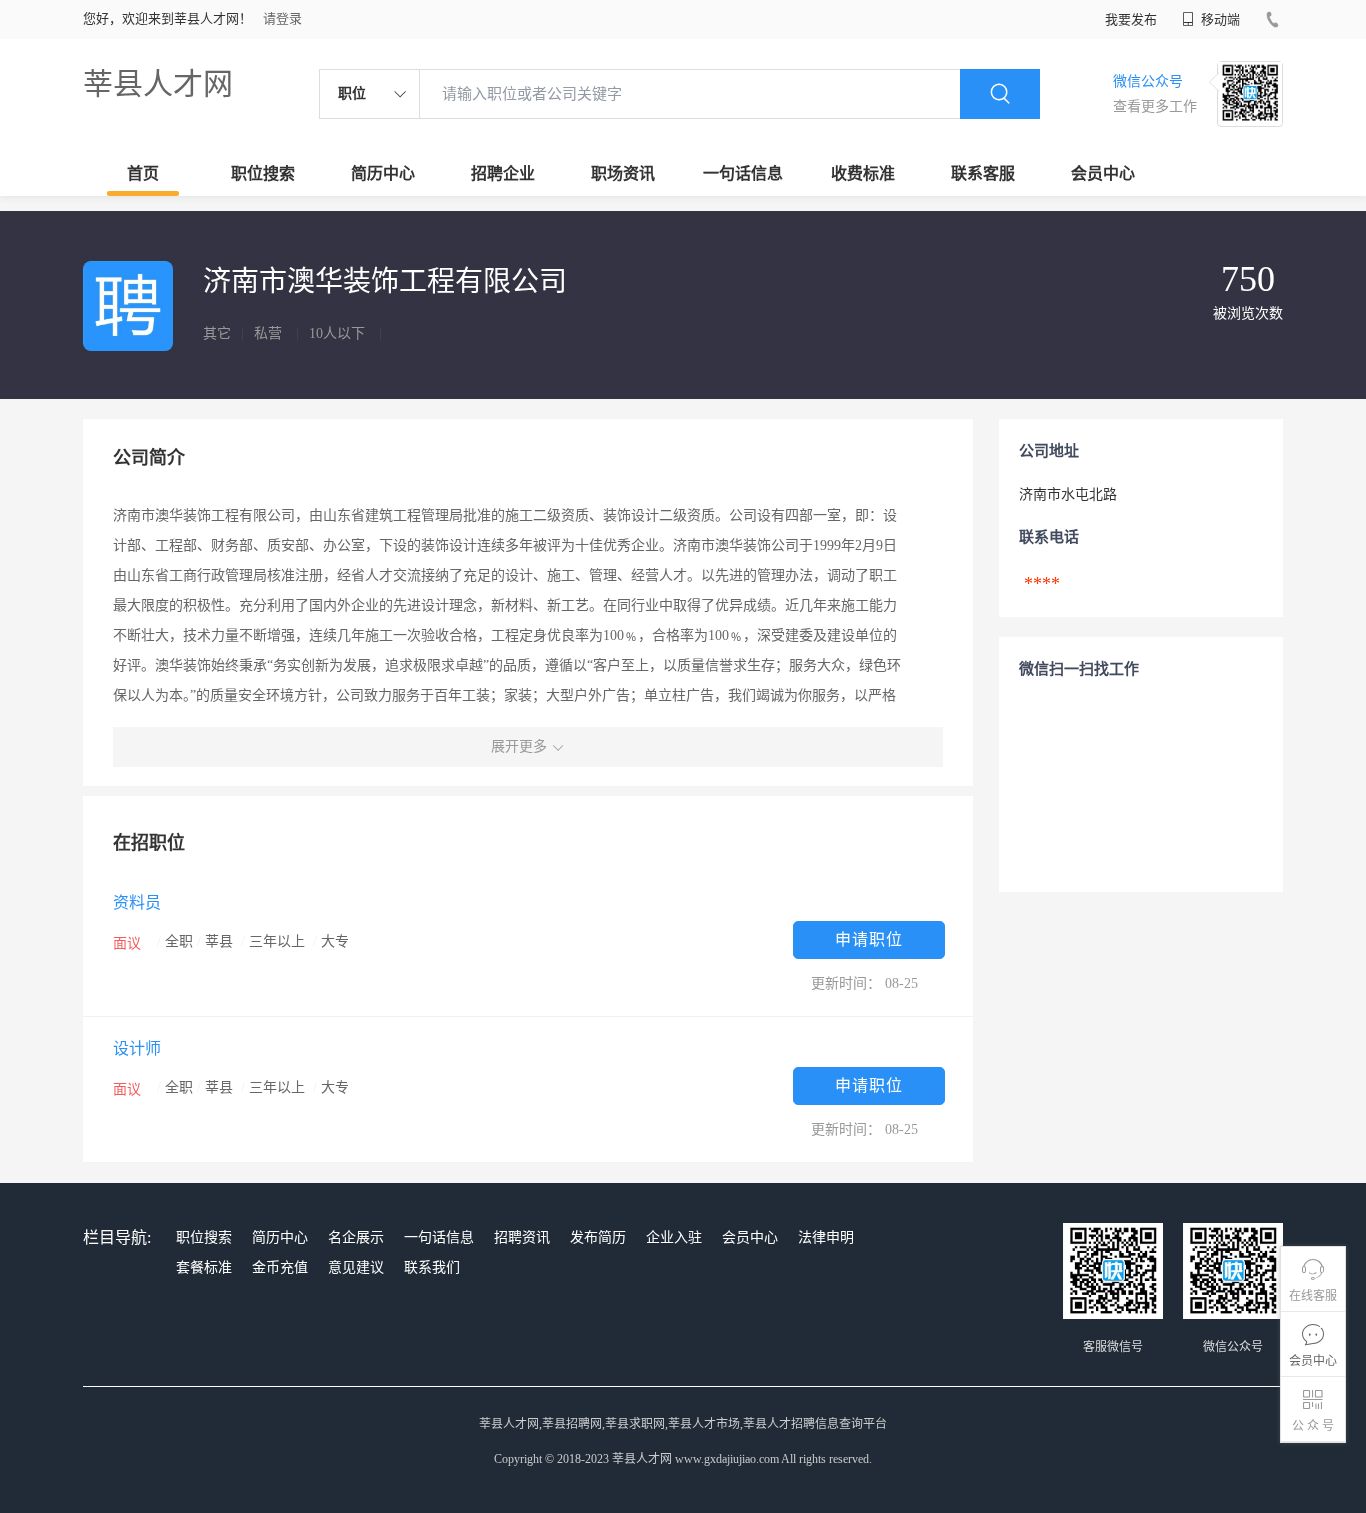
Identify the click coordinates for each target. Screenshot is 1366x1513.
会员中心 (1103, 173)
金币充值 (280, 1267)
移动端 (1219, 19)
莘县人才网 (158, 83)
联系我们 (432, 1267)
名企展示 (356, 1237)
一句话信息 (743, 173)
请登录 (282, 18)
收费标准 (863, 173)
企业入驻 (674, 1237)
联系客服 (983, 173)
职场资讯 (623, 173)
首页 (143, 173)
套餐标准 (204, 1267)
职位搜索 (263, 173)
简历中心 (383, 173)
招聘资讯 (522, 1237)
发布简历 (598, 1237)
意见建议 (356, 1267)
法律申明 (826, 1237)
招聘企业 (503, 173)
